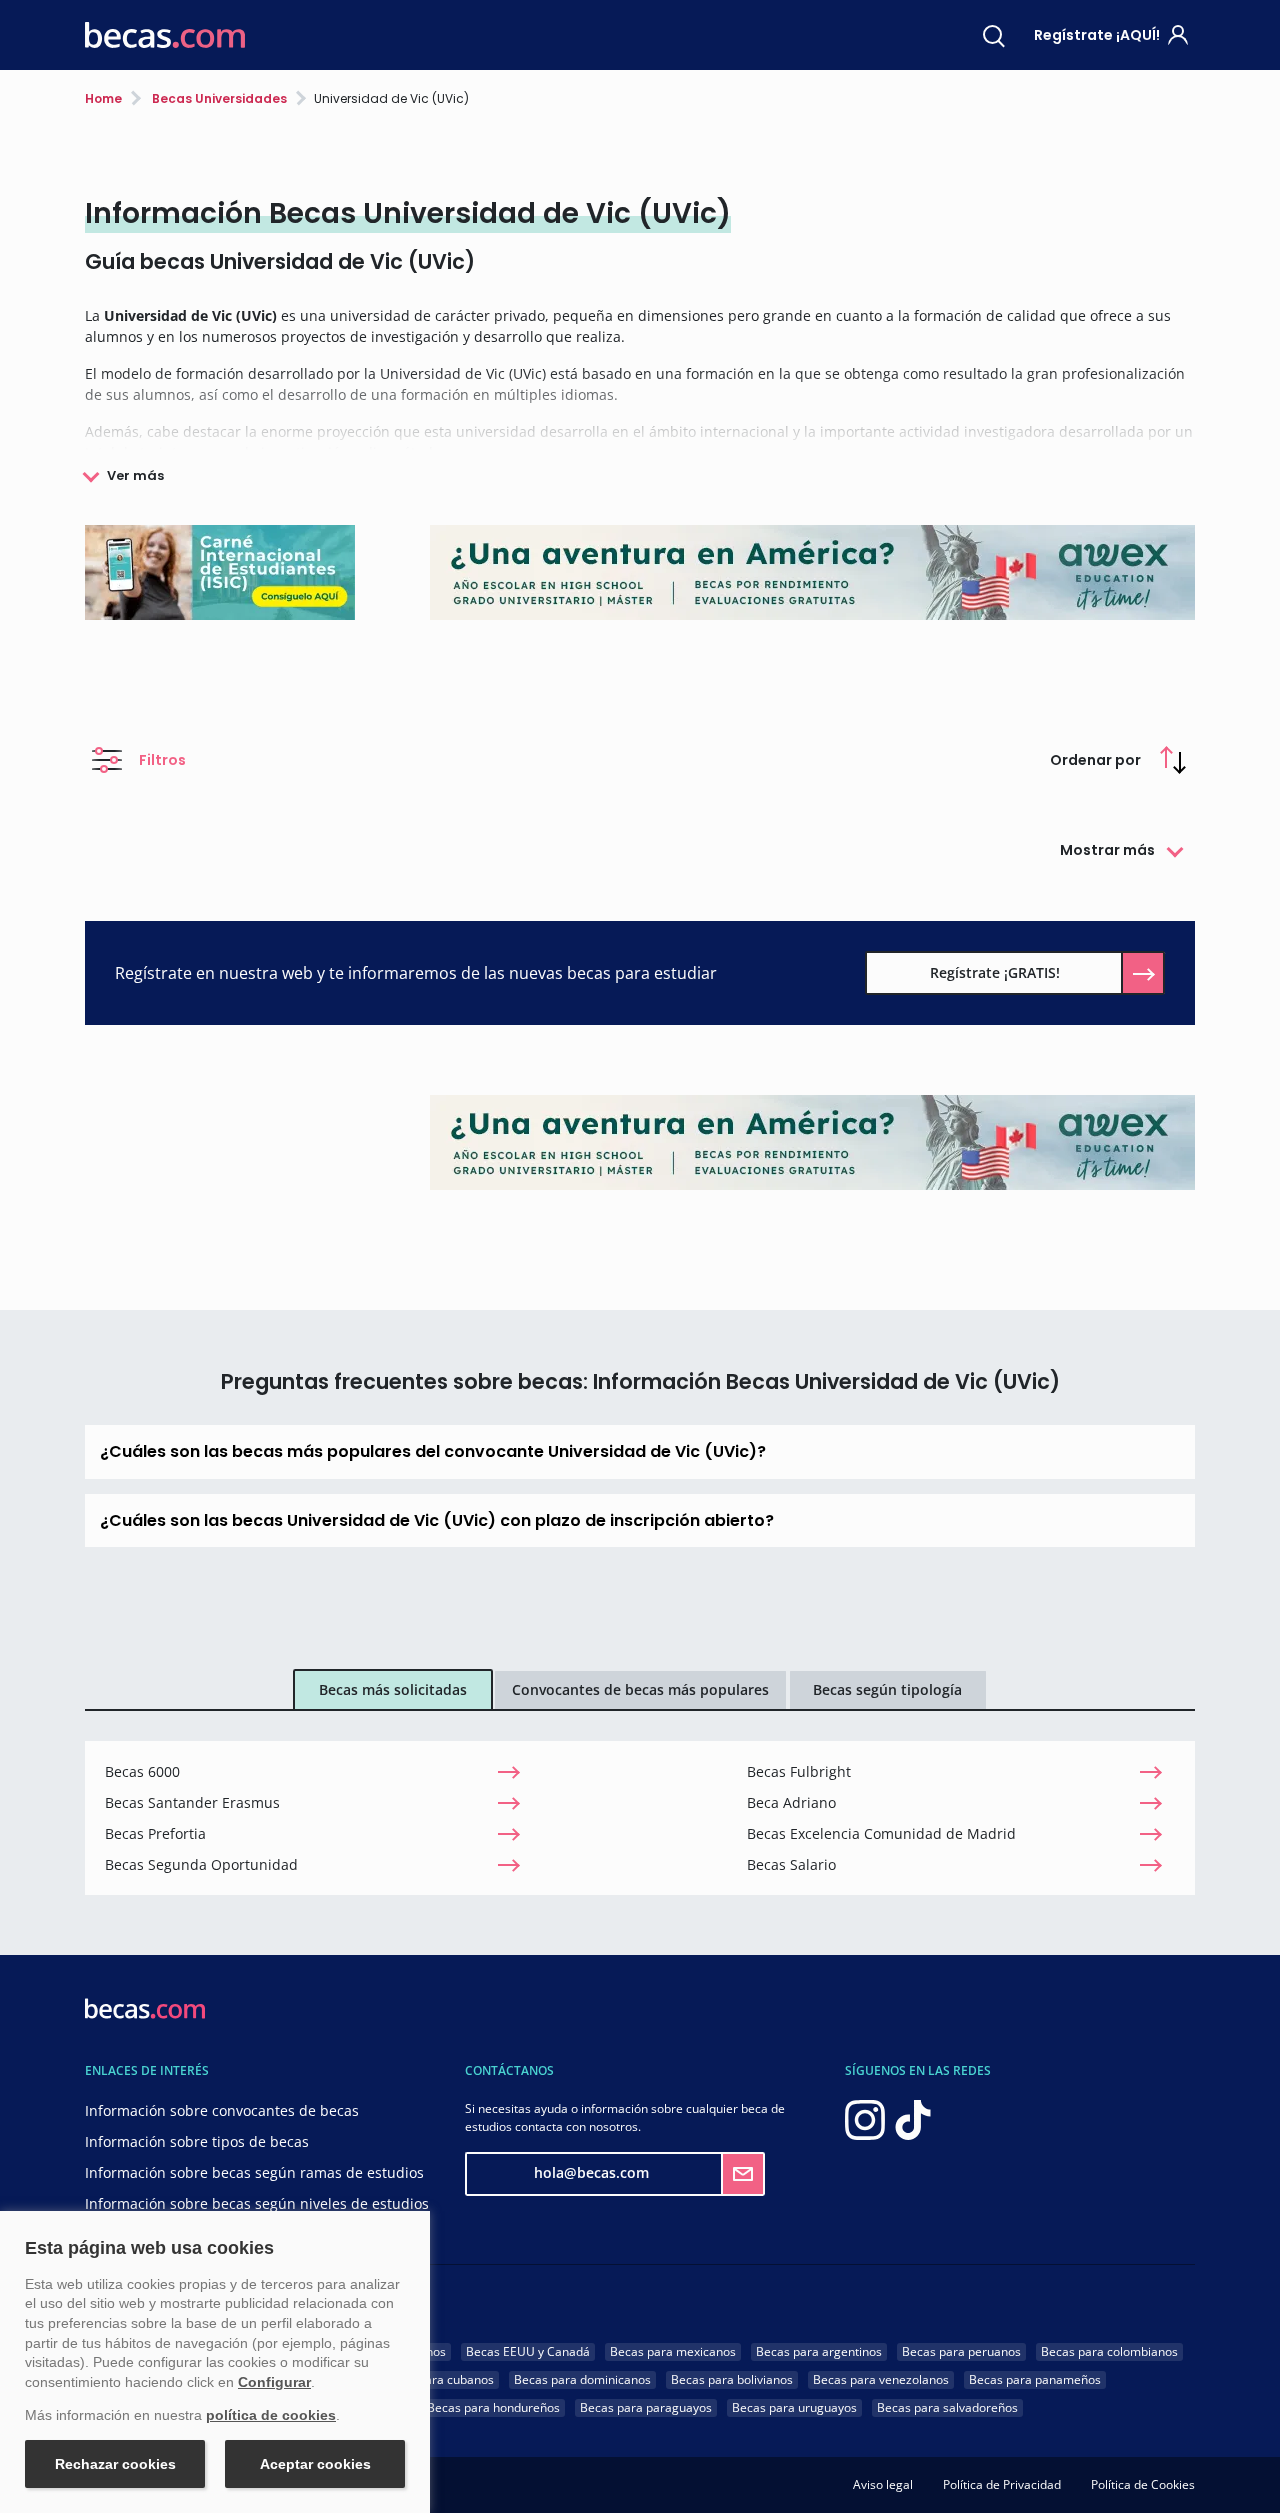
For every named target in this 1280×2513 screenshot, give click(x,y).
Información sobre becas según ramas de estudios (254, 2172)
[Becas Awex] (812, 1142)
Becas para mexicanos (673, 2351)
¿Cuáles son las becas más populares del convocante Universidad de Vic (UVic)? (433, 1451)
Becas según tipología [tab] (887, 1689)
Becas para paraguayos (646, 2407)
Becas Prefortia (155, 1833)
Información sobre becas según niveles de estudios (257, 2203)
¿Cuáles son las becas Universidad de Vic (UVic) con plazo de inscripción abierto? (437, 1520)
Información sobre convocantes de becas (222, 2110)
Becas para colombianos (1109, 2351)
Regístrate (1097, 35)
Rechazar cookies (115, 2464)
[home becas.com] (145, 2006)
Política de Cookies (1143, 2484)
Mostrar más (1107, 850)
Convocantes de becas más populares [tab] (640, 1689)
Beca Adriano (791, 1802)
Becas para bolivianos (732, 2379)
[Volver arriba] (1240, 2468)
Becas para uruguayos (794, 2407)
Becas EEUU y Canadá (528, 2351)
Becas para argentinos (819, 2351)
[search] (994, 35)
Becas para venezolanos (881, 2379)
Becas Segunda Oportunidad (201, 1864)
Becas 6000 (142, 1771)
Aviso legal (883, 2484)
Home (103, 98)
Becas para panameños (1035, 2379)
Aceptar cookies (315, 2464)
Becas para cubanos (437, 2379)
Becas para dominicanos (582, 2379)
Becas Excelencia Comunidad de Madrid (881, 1833)
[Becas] (165, 35)
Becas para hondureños (493, 2407)
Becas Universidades (218, 98)
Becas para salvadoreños (947, 2407)
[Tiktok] (913, 2117)
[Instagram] (865, 2117)
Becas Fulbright (799, 1771)
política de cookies (271, 2415)
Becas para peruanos (961, 2351)
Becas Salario (791, 1864)
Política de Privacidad (1002, 2484)
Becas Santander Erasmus (192, 1802)
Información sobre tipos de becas (197, 2141)
